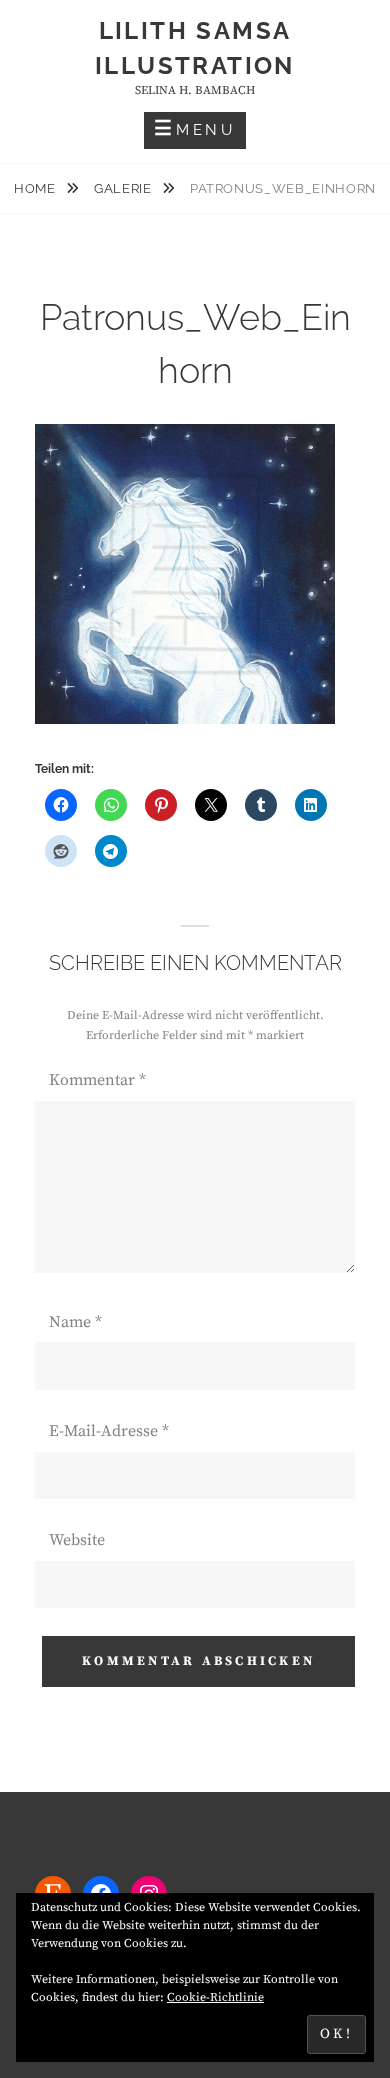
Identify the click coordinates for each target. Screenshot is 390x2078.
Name (75, 1322)
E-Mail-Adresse (109, 1431)
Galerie (124, 188)
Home (36, 188)
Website (77, 1540)
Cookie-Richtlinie (215, 1997)
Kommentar (97, 1080)
